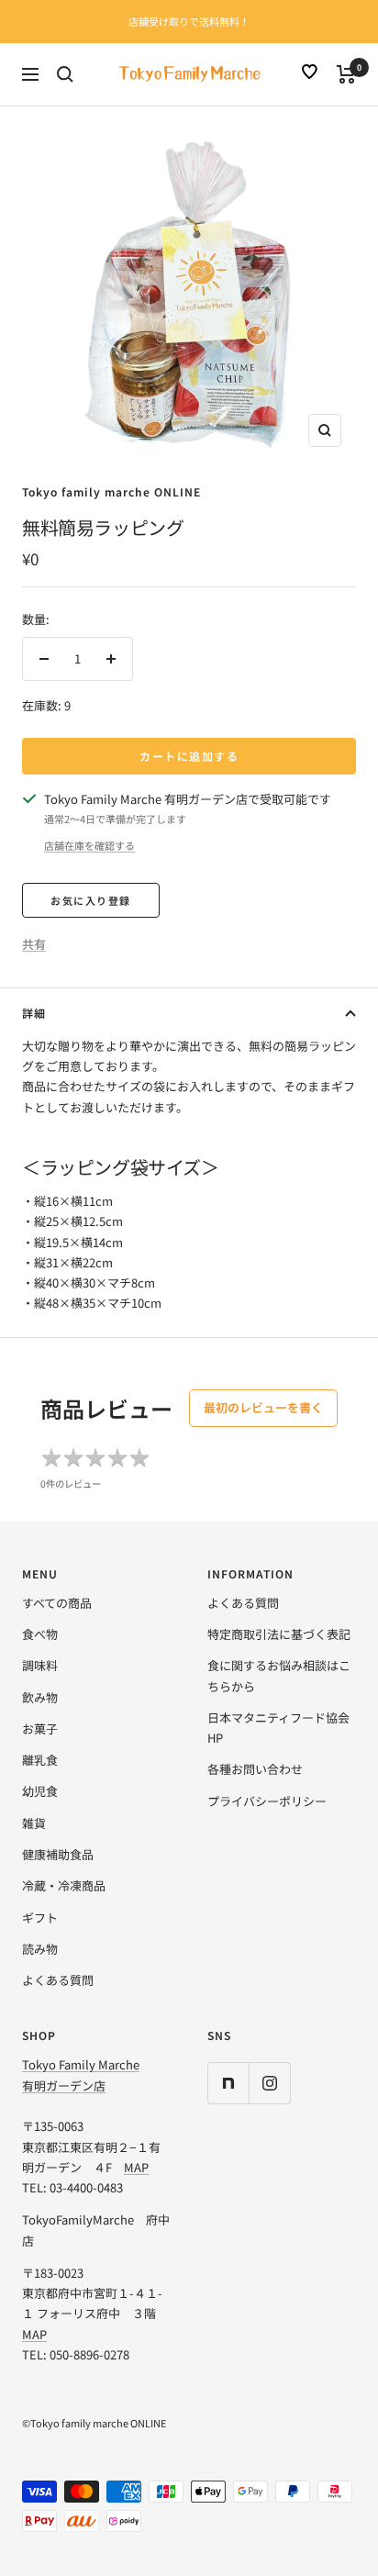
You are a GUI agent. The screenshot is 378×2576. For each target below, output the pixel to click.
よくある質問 (58, 1980)
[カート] (346, 74)
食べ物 (40, 1634)
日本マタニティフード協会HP (278, 1728)
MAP (136, 2167)
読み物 (40, 1949)
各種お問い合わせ (255, 1769)
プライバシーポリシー (267, 1801)
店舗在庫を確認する (89, 845)
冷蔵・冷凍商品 (64, 1885)
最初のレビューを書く (263, 1407)
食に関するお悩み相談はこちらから (279, 1675)
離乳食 (40, 1760)
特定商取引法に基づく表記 (279, 1634)
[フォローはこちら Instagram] (269, 2083)
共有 (34, 944)
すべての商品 (57, 1603)
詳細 (34, 1013)
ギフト (40, 1918)
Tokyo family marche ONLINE (111, 491)
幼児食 (40, 1791)
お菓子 (40, 1728)
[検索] (65, 74)
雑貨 (34, 1823)
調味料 (40, 1665)
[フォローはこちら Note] (228, 2083)
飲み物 (40, 1697)
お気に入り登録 (91, 900)
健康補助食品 (58, 1854)
